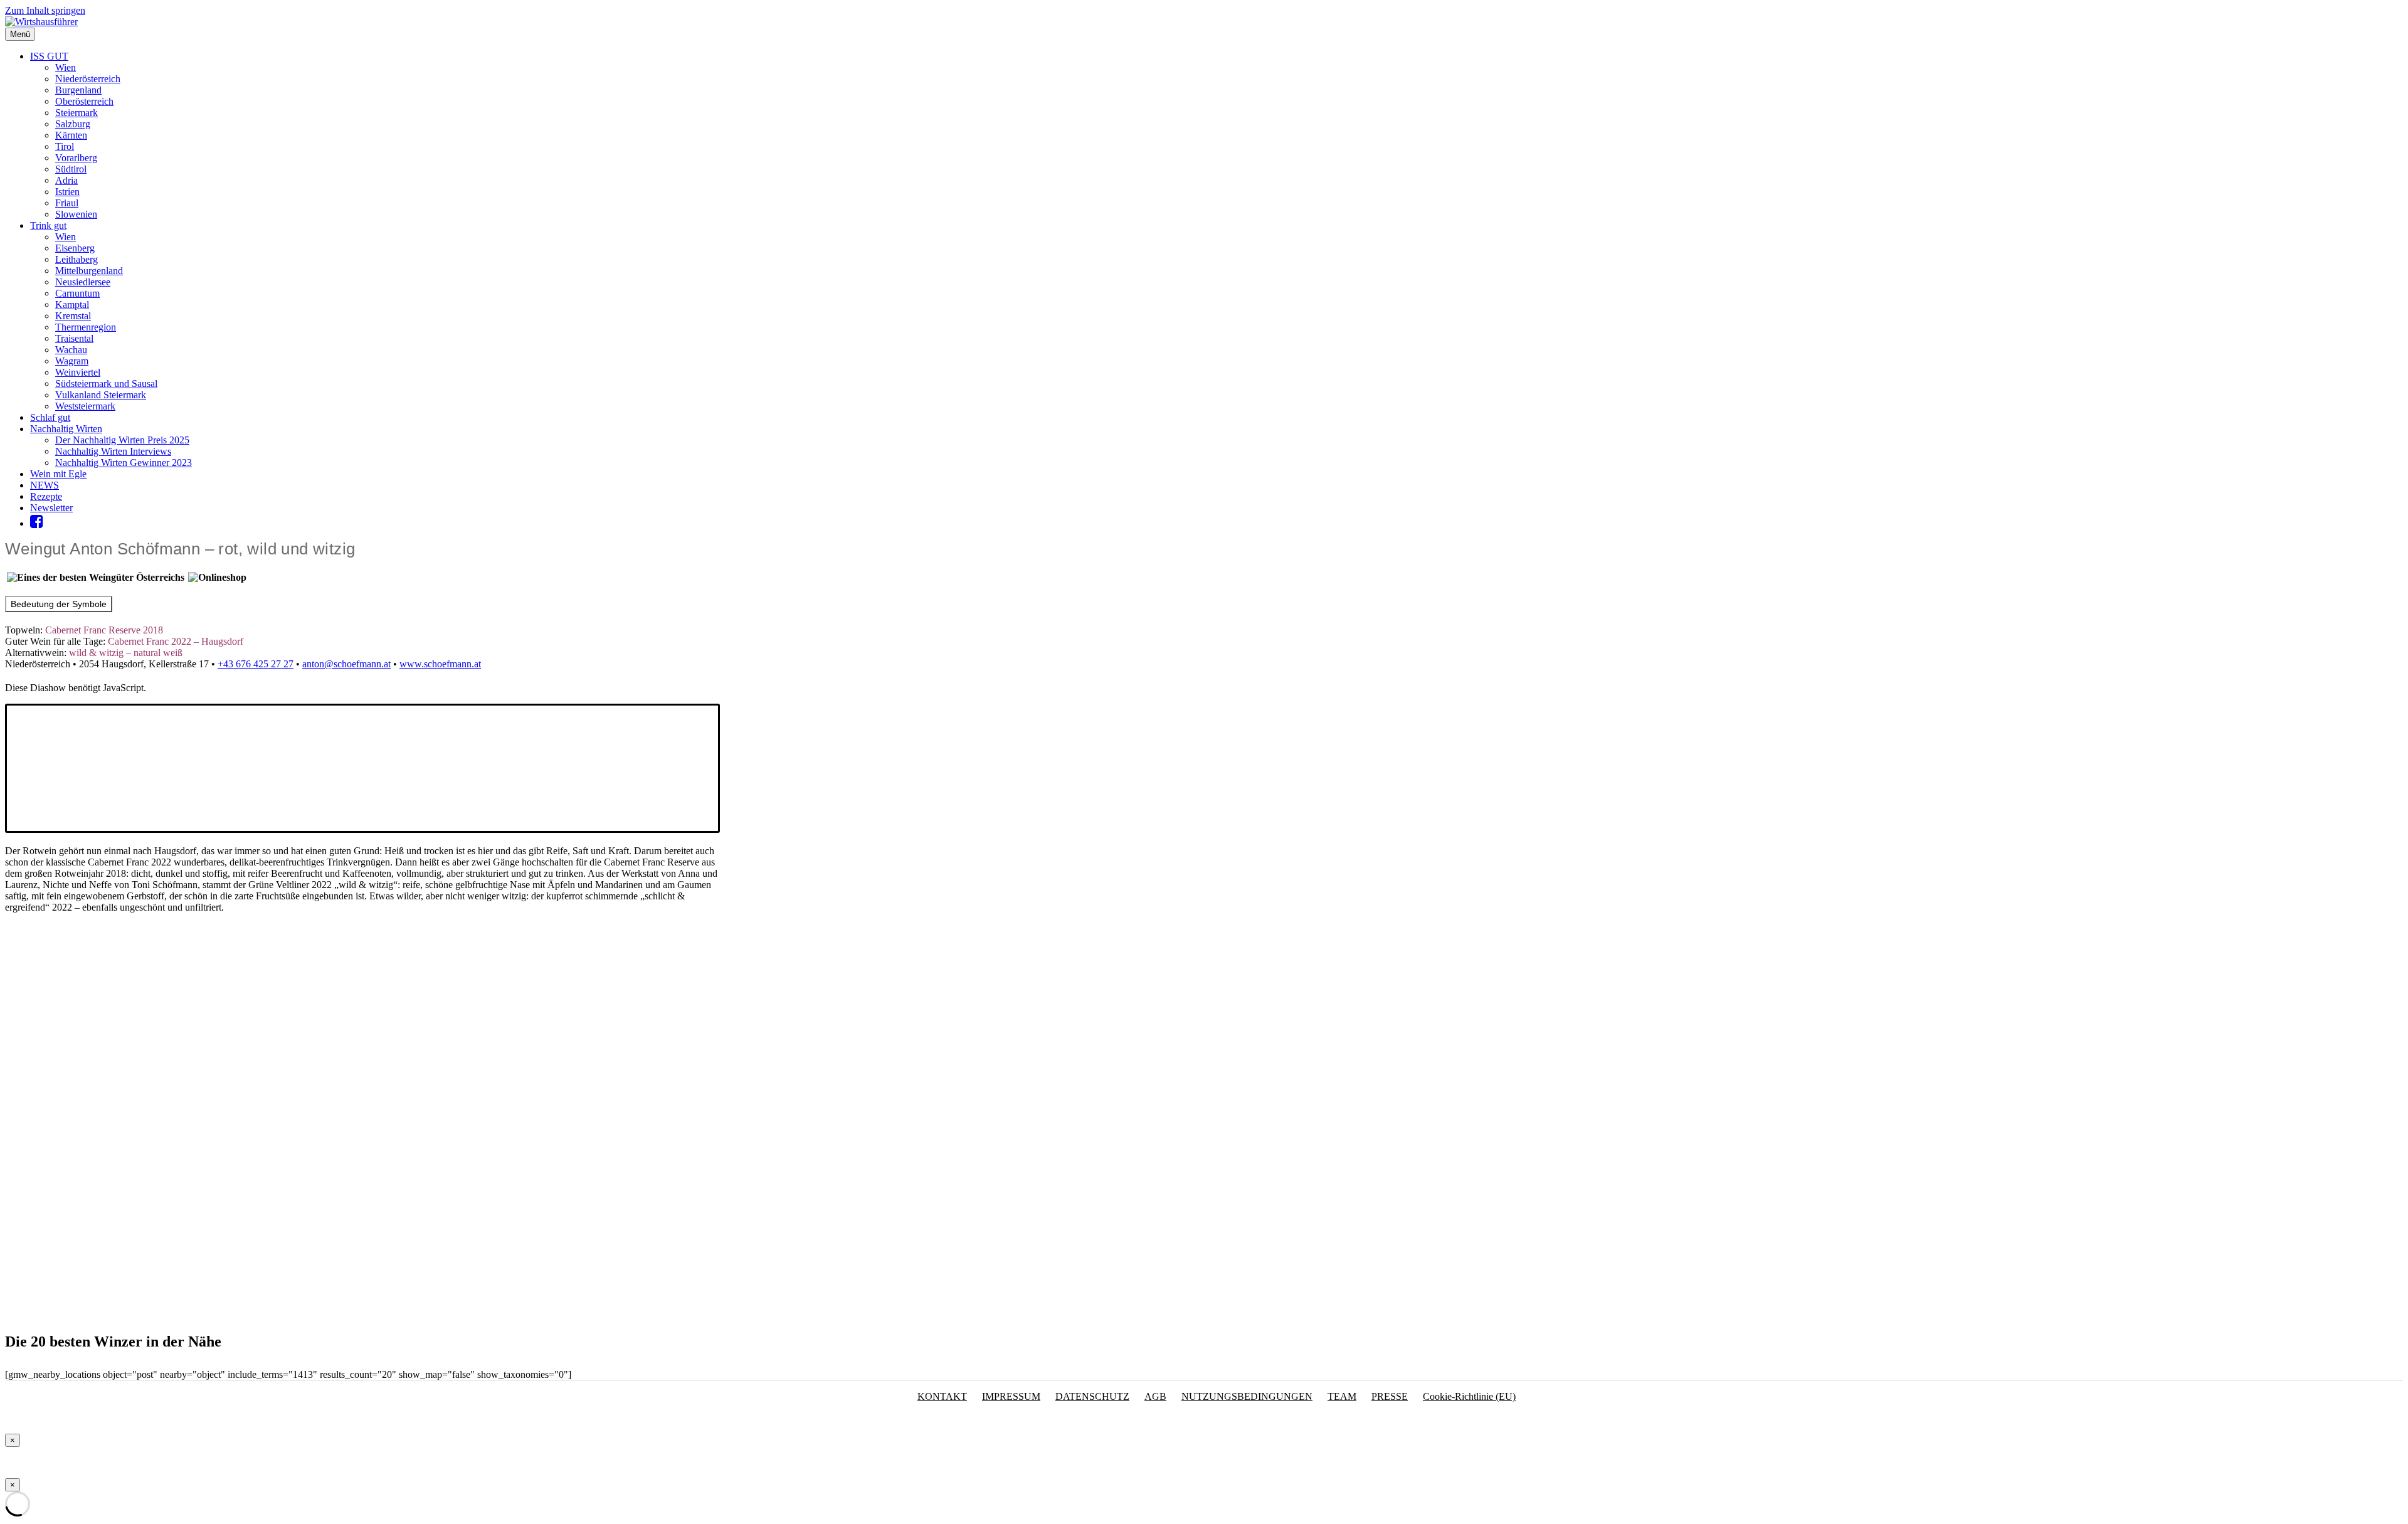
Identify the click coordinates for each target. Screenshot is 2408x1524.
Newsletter (51, 508)
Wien (66, 67)
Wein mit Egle (58, 474)
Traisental (74, 338)
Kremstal (73, 316)
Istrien (67, 192)
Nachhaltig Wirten (66, 429)
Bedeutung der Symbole (59, 604)
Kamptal (72, 304)
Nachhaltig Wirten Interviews (113, 451)
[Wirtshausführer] (41, 22)
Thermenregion (86, 327)
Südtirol (71, 169)
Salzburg (73, 124)
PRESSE (1390, 1396)
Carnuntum (77, 293)
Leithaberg (77, 259)
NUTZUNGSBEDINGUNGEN (1247, 1396)
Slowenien (76, 214)
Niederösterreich (88, 79)
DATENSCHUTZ (1092, 1396)
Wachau (71, 350)
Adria (66, 180)
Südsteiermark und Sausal (106, 384)
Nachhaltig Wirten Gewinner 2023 (124, 463)
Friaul (67, 203)
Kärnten (71, 135)
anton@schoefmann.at (346, 664)
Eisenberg (75, 248)
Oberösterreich (84, 101)
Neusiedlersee (83, 282)
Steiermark (77, 113)
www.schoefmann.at (440, 664)
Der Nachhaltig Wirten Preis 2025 (122, 440)
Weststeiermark (85, 406)
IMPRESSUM (1011, 1396)
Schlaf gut (50, 417)
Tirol (65, 146)
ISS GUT (49, 56)
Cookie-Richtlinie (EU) (1469, 1396)
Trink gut (48, 225)
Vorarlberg (76, 158)
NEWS (45, 485)
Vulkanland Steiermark (101, 395)
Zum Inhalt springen (45, 10)
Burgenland (78, 90)
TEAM (1342, 1396)
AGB (1155, 1396)
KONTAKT (942, 1396)
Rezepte (46, 496)
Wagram (72, 361)
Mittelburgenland (89, 271)
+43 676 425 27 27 (256, 664)
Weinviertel (78, 372)
